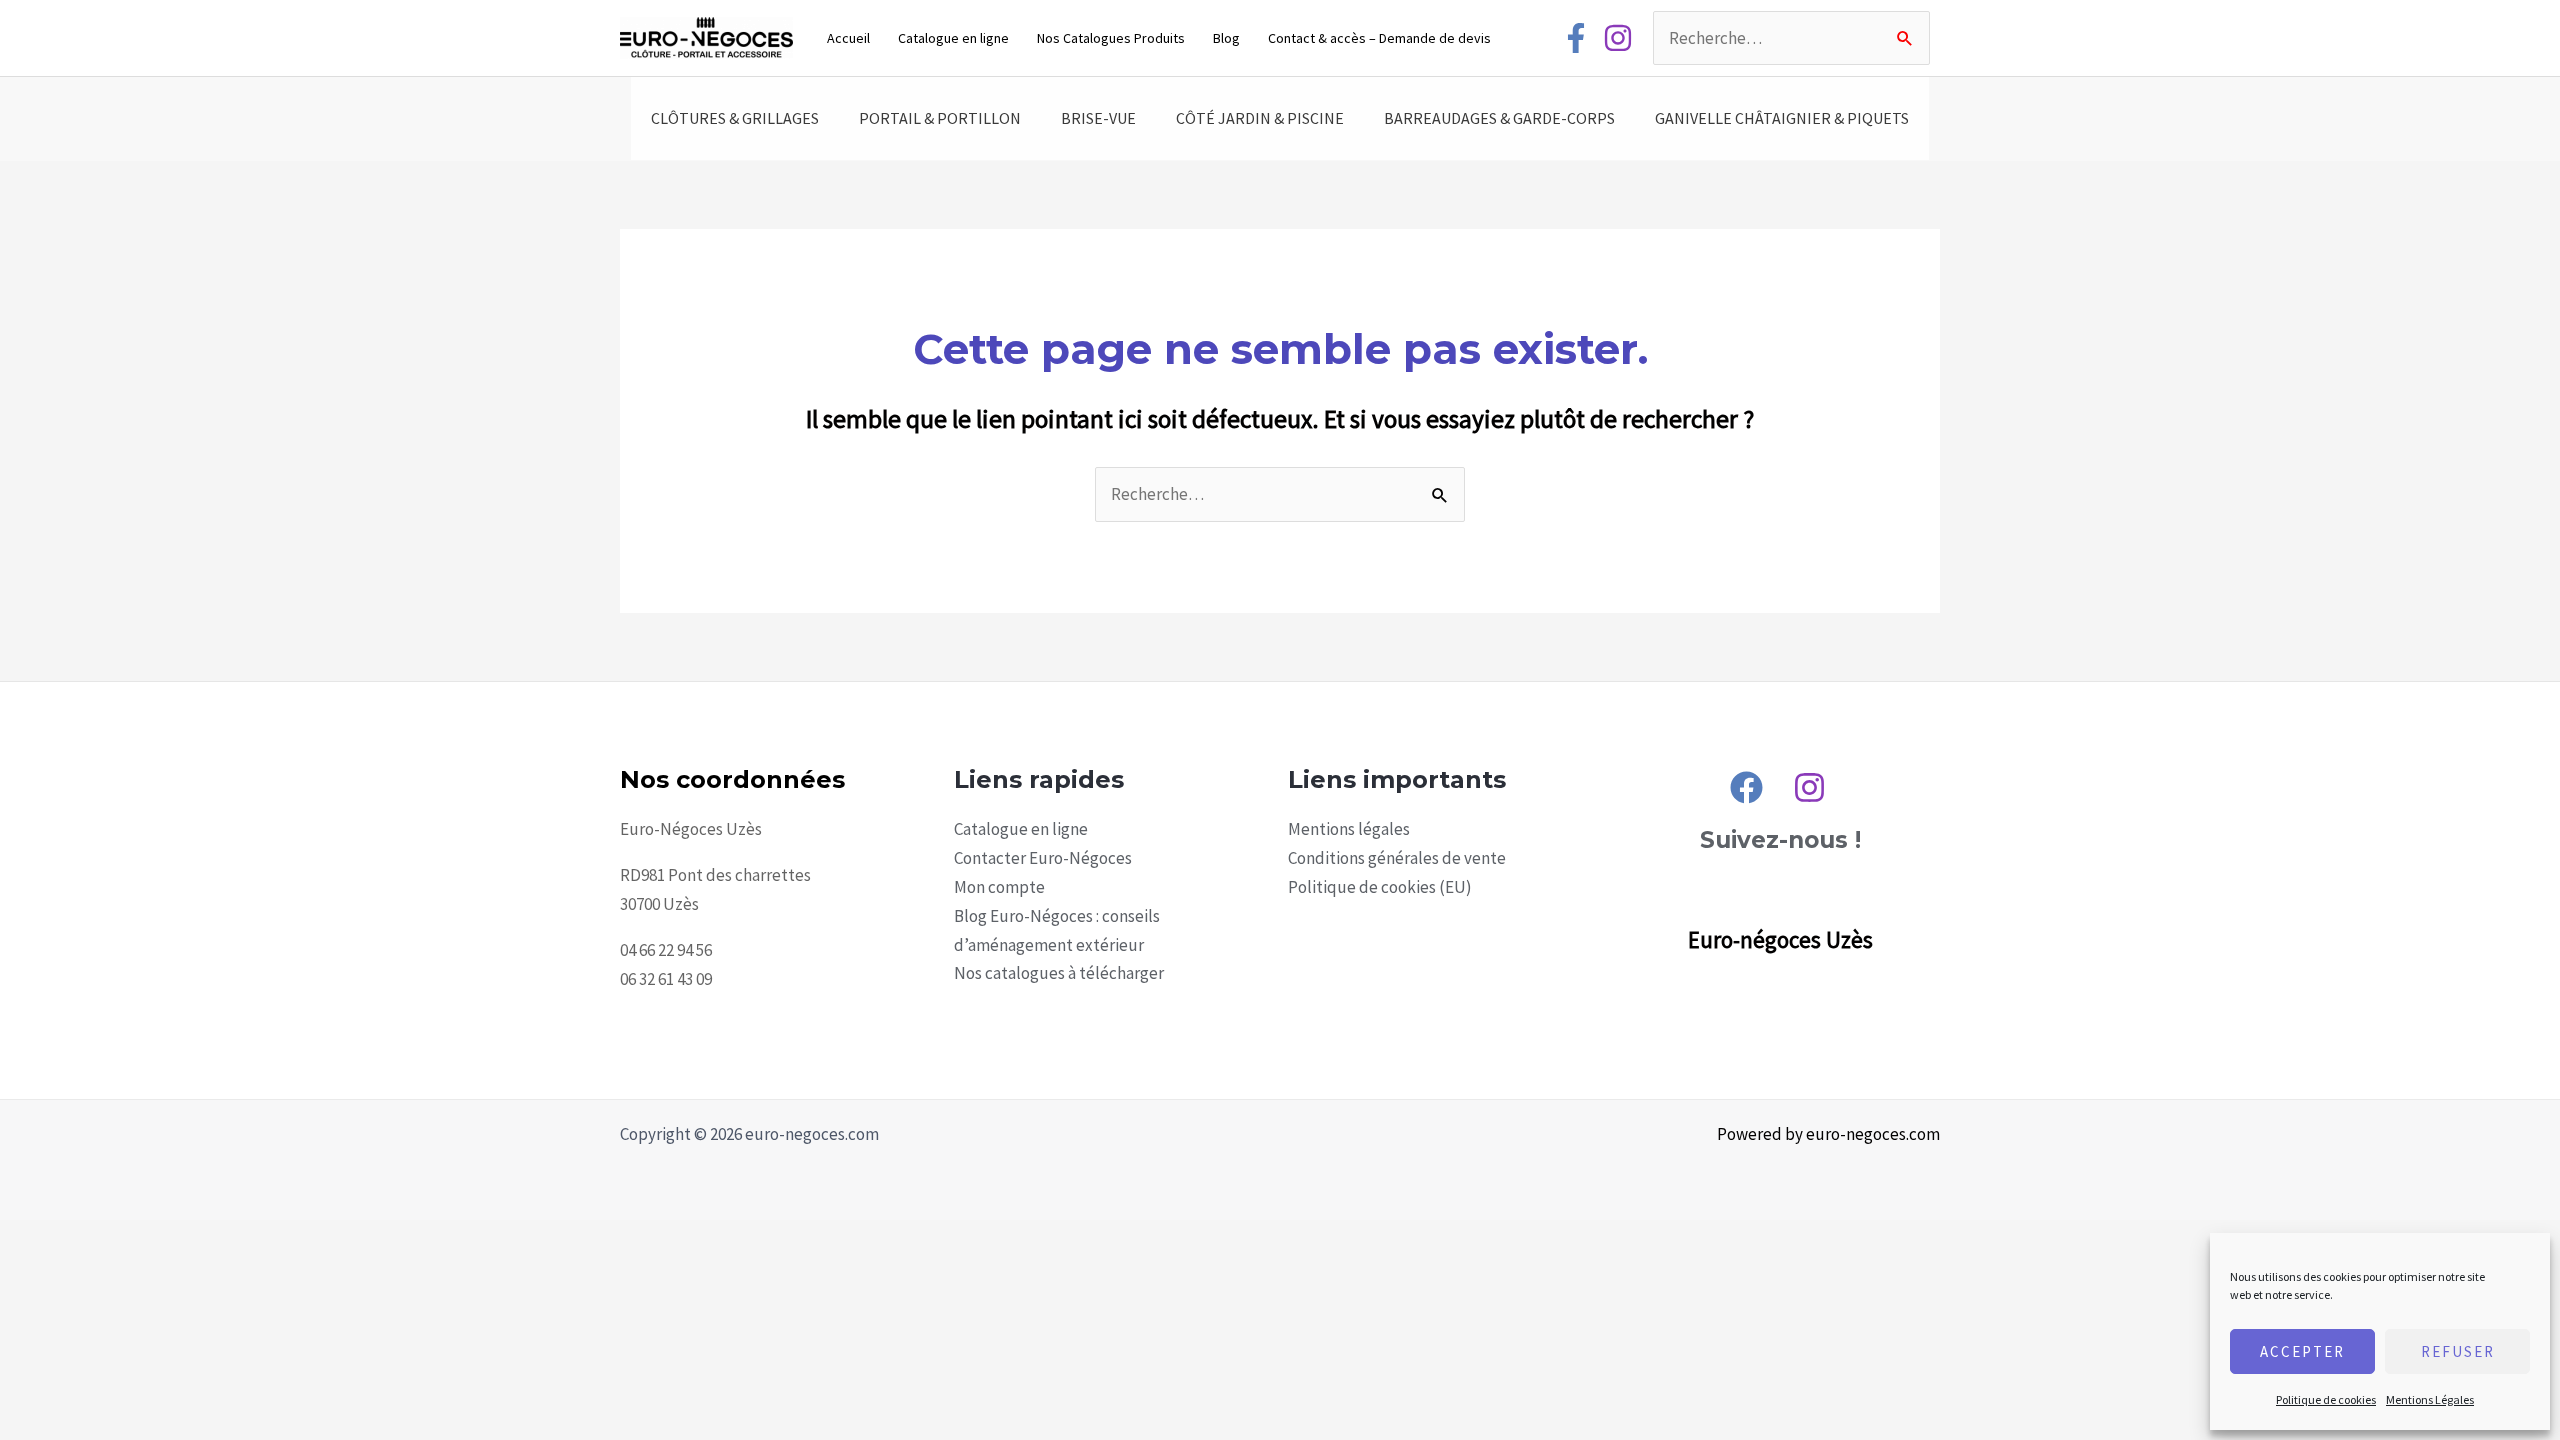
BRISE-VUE (1098, 118)
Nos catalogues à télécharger (1059, 973)
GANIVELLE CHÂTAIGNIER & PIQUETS (1782, 118)
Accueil (848, 38)
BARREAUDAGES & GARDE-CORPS (1499, 118)
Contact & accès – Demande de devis (1379, 38)
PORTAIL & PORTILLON (940, 118)
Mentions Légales (2430, 1399)
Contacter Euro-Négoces (1043, 858)
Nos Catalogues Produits (1111, 38)
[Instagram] (1618, 38)
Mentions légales (1349, 829)
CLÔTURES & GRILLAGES (735, 118)
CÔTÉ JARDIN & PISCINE (1260, 118)
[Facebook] (1576, 38)
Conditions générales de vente (1397, 858)
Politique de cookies (2326, 1399)
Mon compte (999, 887)
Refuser (2458, 1351)
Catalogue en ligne (953, 38)
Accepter (2302, 1351)
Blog (1226, 38)
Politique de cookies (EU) (1380, 887)
